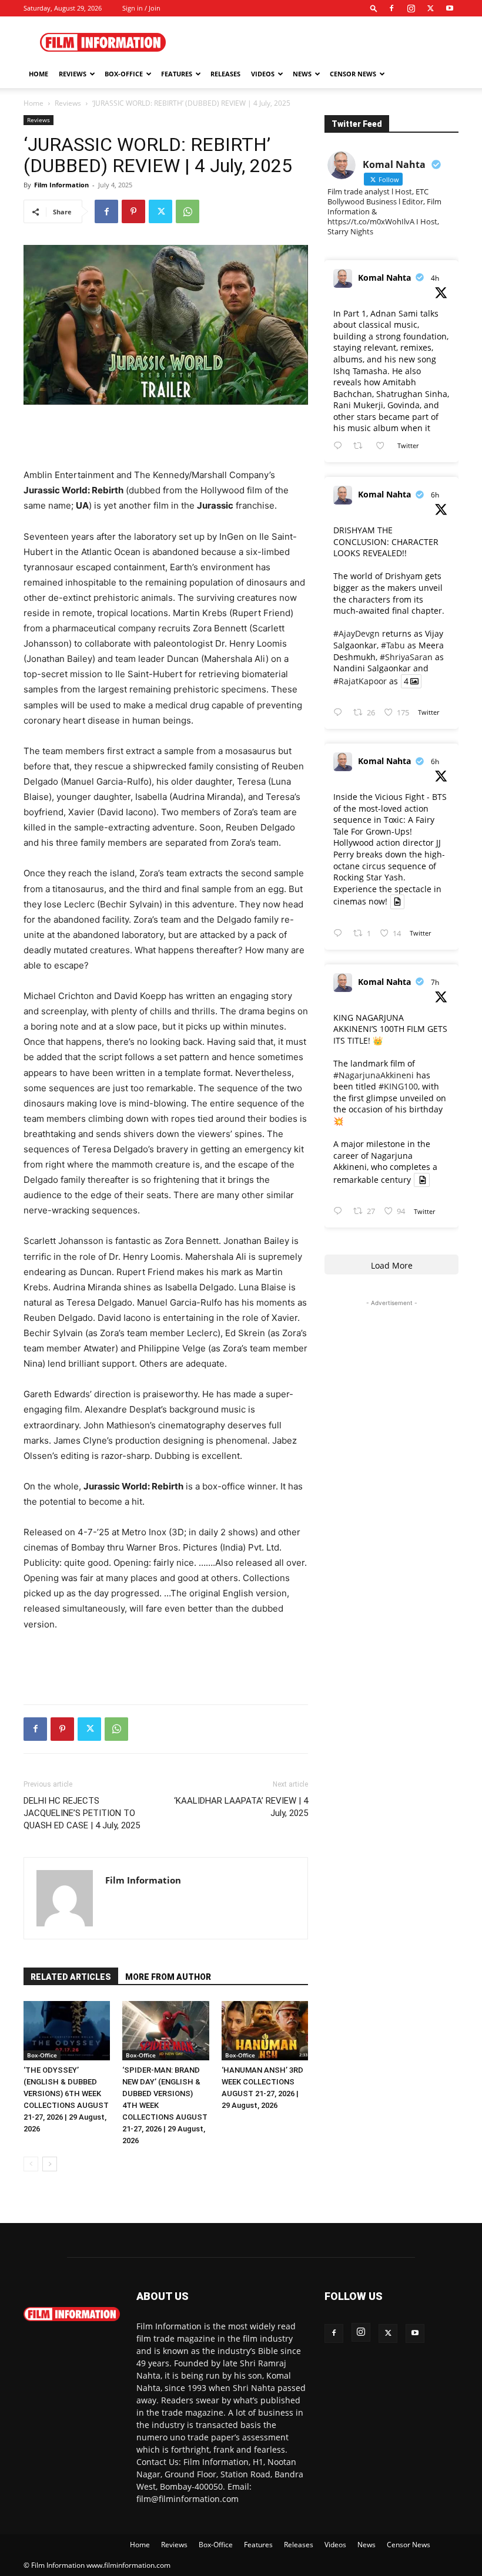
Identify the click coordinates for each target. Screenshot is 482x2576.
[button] (374, 8)
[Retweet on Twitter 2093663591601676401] (361, 446)
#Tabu (393, 645)
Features (177, 74)
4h (435, 278)
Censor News (353, 74)
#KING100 (398, 1086)
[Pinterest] (133, 211)
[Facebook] (391, 8)
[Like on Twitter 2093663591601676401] (384, 446)
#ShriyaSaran (406, 657)
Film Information (61, 185)
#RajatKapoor (360, 681)
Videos (263, 74)
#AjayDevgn (357, 633)
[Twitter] (430, 8)
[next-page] (50, 2164)
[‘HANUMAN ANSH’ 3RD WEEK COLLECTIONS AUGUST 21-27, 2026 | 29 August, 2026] (265, 2031)
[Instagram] (411, 8)
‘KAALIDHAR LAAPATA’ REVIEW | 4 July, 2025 (241, 1807)
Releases (225, 74)
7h (435, 982)
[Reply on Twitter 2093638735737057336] (340, 713)
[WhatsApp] (188, 211)
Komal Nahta (384, 278)
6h (435, 495)
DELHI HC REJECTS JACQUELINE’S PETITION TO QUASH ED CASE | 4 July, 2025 (82, 1813)
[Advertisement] (320, 42)
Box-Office (42, 2055)
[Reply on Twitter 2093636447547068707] (340, 934)
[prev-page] (31, 2164)
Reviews (73, 74)
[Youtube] (450, 8)
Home (39, 74)
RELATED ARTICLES (71, 1977)
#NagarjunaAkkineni (374, 1075)
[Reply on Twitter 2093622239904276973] (340, 1211)
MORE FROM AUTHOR (168, 1977)
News (302, 74)
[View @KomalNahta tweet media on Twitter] (397, 902)
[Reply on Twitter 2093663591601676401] (340, 446)
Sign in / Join (141, 8)
